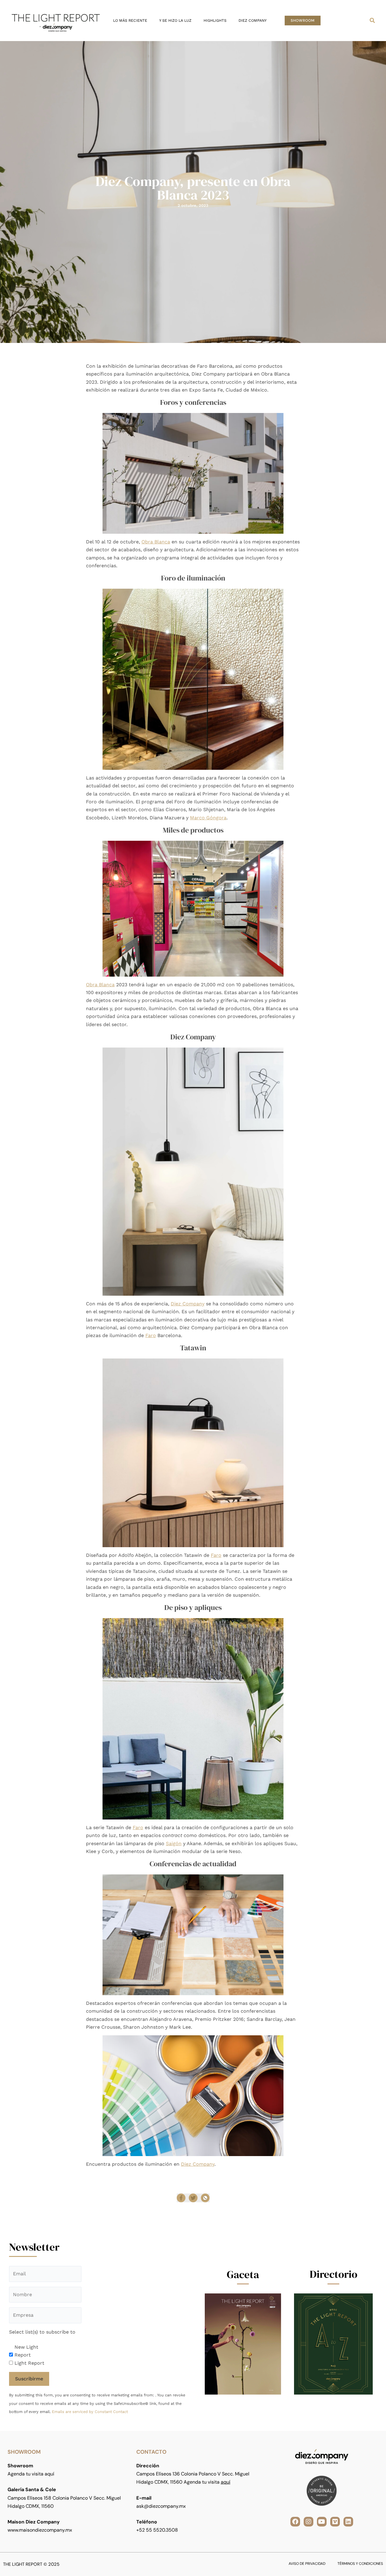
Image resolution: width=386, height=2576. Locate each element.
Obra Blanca (156, 542)
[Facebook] (181, 2198)
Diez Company (188, 1304)
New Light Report (26, 2351)
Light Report (29, 2363)
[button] (303, 21)
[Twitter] (193, 2198)
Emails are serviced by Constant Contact (90, 2412)
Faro (151, 1335)
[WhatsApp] (205, 2198)
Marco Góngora (208, 818)
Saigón (174, 1843)
